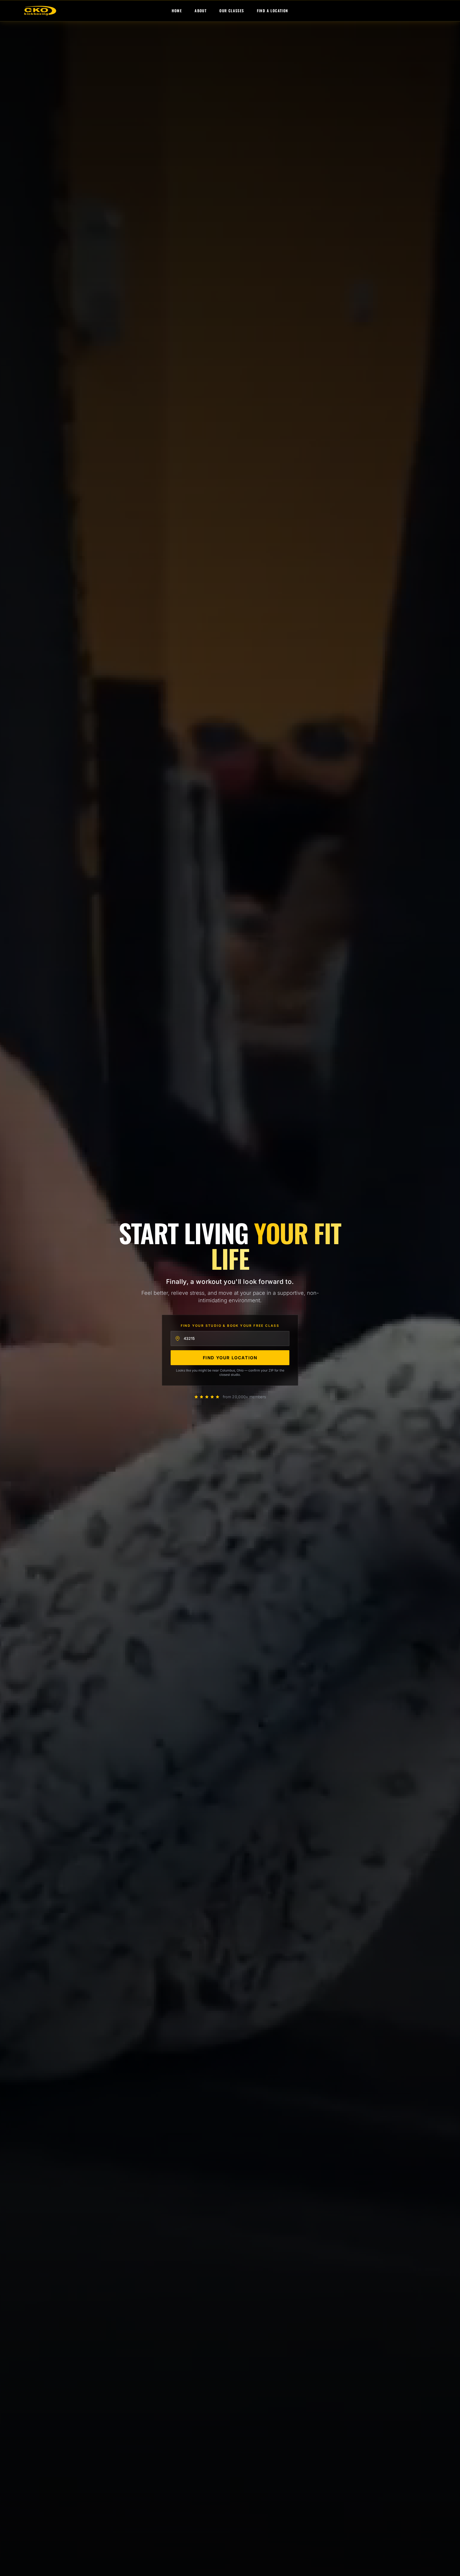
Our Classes (232, 11)
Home (177, 11)
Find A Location (273, 11)
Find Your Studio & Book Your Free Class (230, 1326)
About (201, 11)
